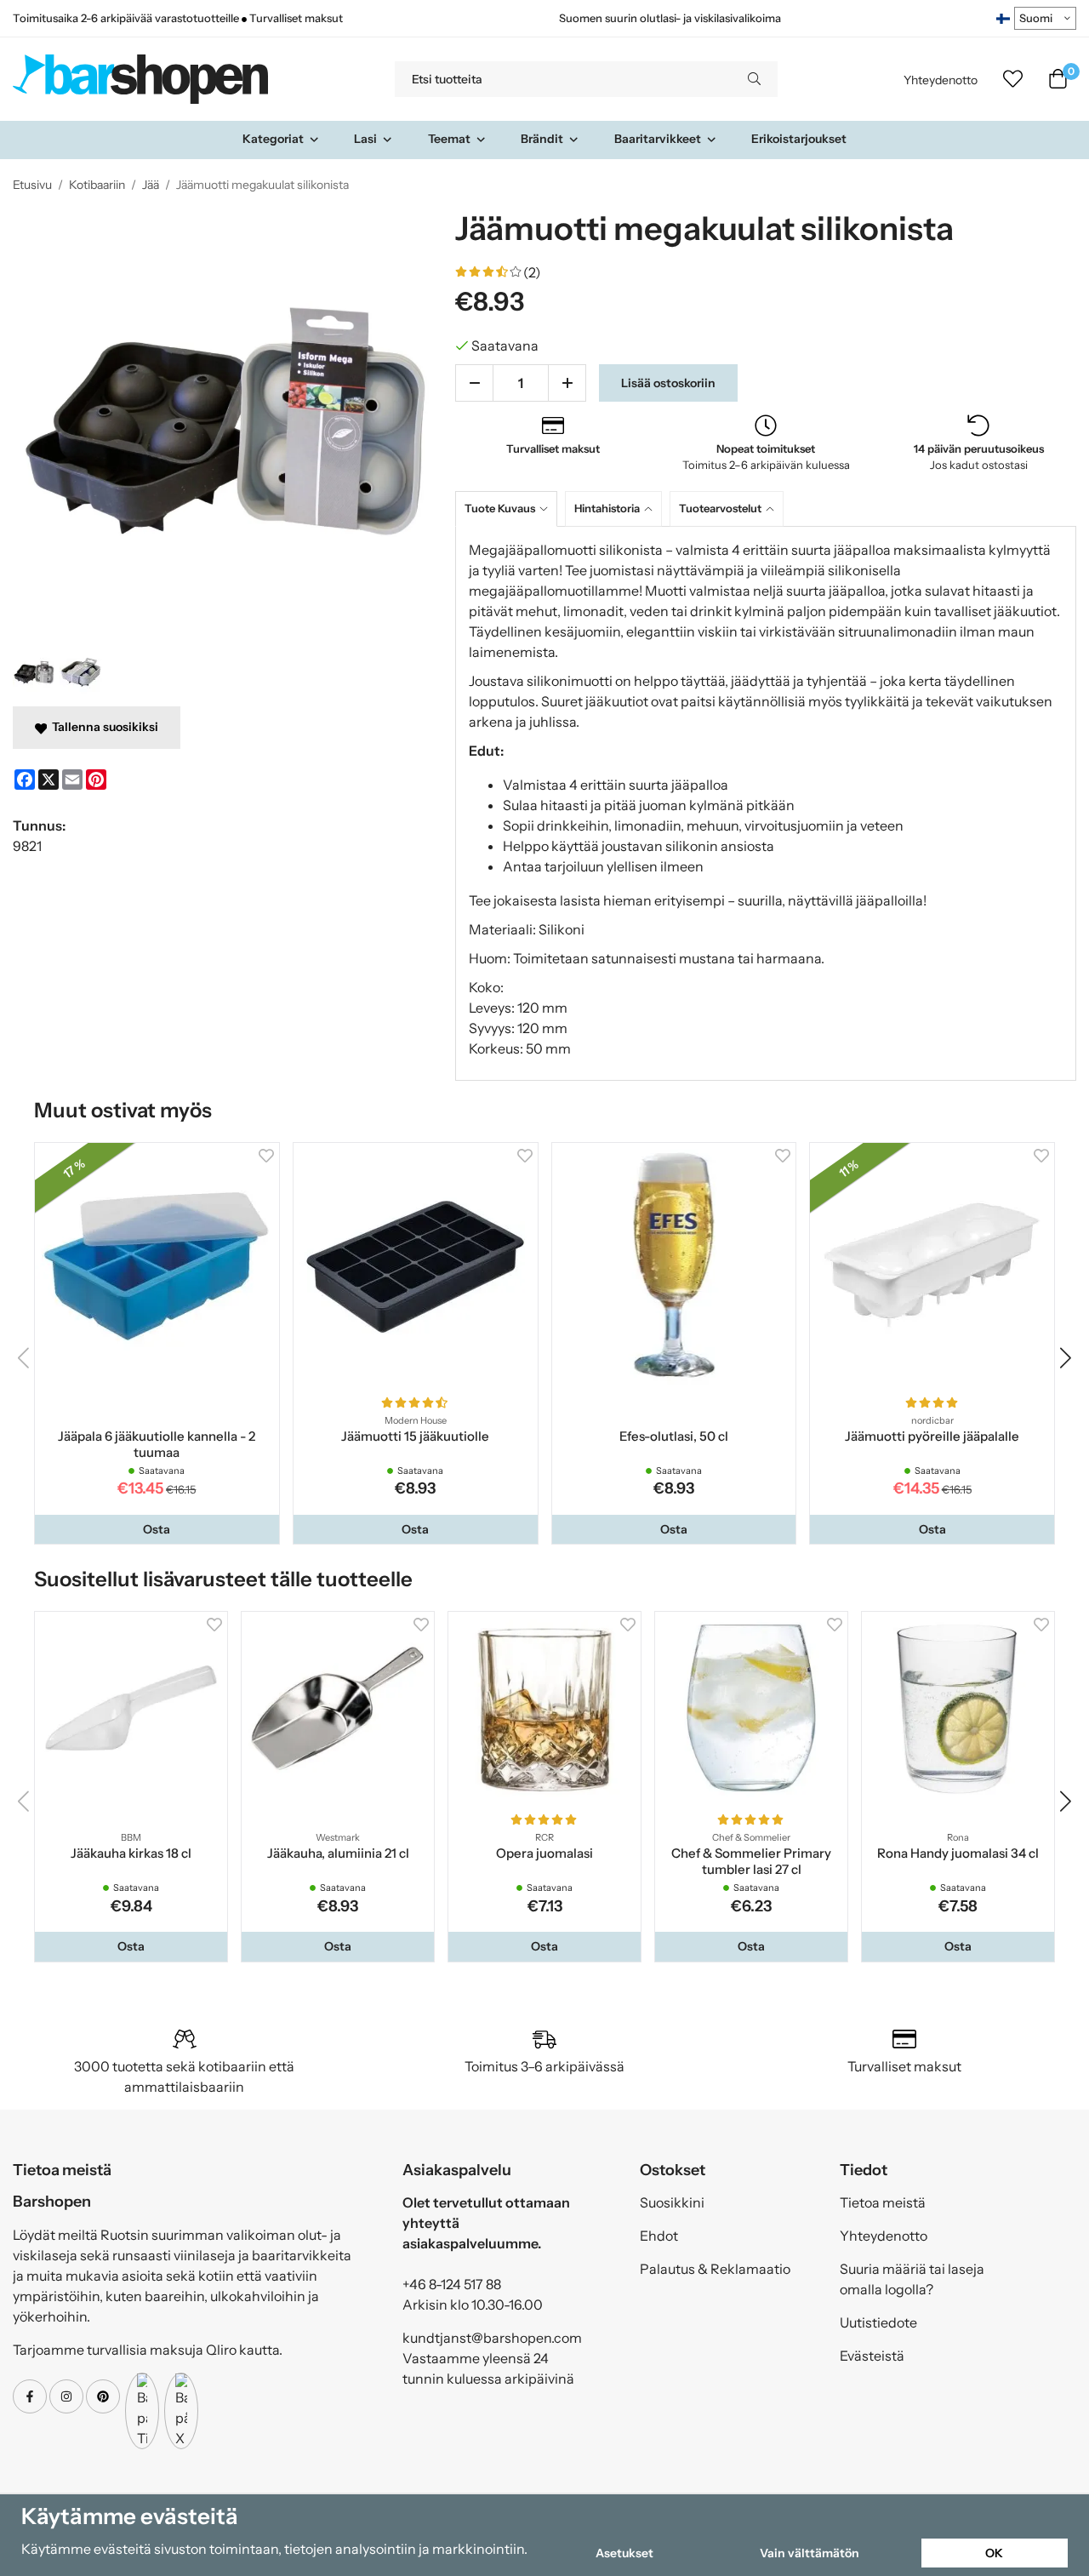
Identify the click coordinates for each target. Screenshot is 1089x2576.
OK (994, 2553)
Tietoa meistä (883, 2202)
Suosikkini (672, 2202)
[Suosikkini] (1013, 79)
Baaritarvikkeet (658, 139)
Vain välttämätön (810, 2553)
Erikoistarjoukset (799, 139)
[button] (157, 1529)
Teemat (449, 139)
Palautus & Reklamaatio (715, 2269)
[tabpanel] (766, 803)
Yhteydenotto (941, 80)
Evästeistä (872, 2356)
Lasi (365, 139)
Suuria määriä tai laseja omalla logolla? (912, 2279)
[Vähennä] (474, 383)
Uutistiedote (878, 2322)
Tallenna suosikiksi (103, 727)
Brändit (542, 139)
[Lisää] (567, 383)
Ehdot (659, 2236)
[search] (754, 79)
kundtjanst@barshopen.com (492, 2338)
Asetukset (624, 2553)
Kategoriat (273, 139)
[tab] (510, 508)
